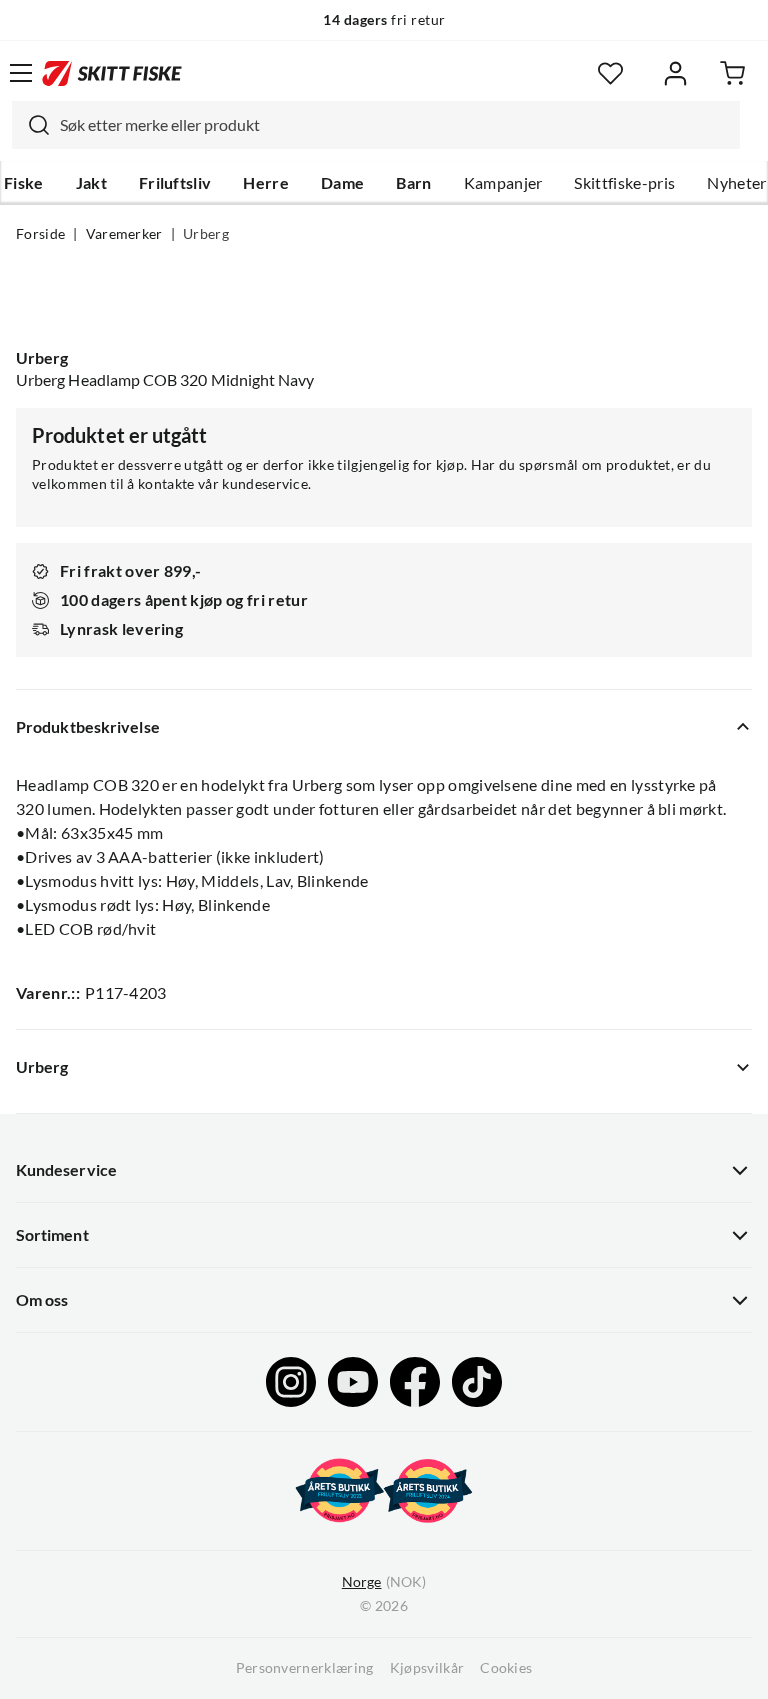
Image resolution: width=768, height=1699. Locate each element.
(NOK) (384, 1582)
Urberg (206, 234)
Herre (266, 183)
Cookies (506, 1668)
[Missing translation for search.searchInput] (31, 125)
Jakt (91, 183)
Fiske (24, 183)
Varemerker (124, 234)
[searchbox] (395, 125)
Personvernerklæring (305, 1668)
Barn (413, 183)
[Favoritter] (610, 73)
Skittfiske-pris (624, 183)
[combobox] (376, 125)
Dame (342, 183)
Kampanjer (503, 183)
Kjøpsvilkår (427, 1668)
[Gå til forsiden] (112, 73)
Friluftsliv (175, 183)
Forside (40, 234)
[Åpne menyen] (21, 73)
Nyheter (736, 183)
